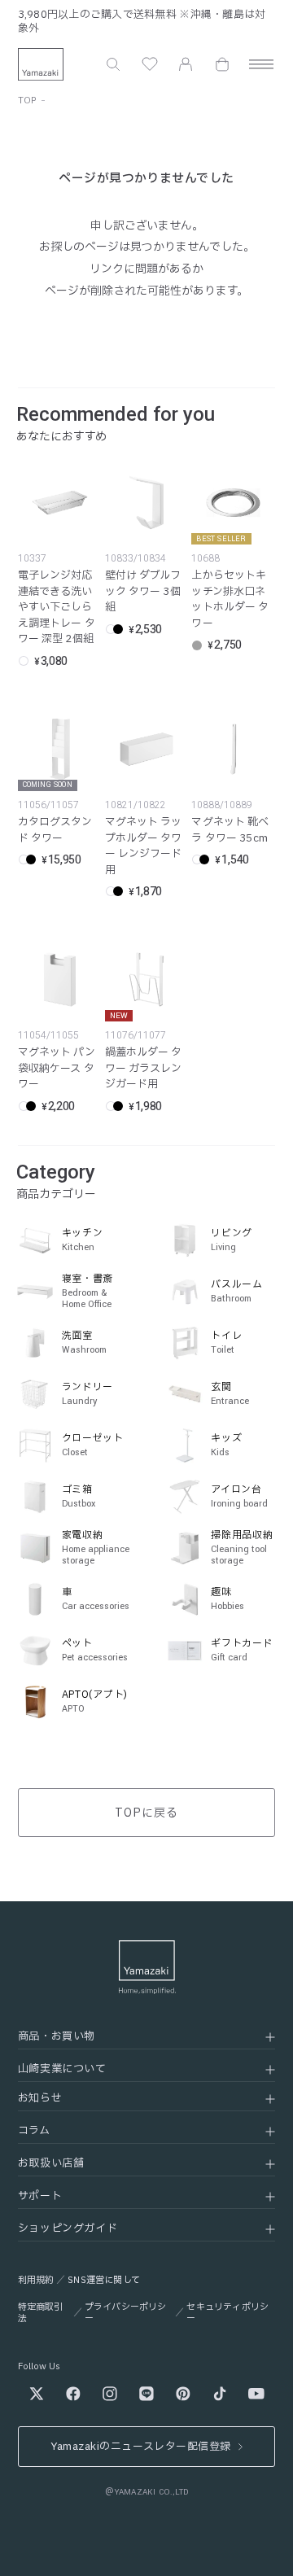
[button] (113, 64)
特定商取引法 (41, 2313)
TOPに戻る (146, 1813)
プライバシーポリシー (126, 2313)
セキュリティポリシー (227, 2313)
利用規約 (36, 2280)
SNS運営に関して (104, 2280)
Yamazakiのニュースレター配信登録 (140, 2447)
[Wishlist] (150, 64)
